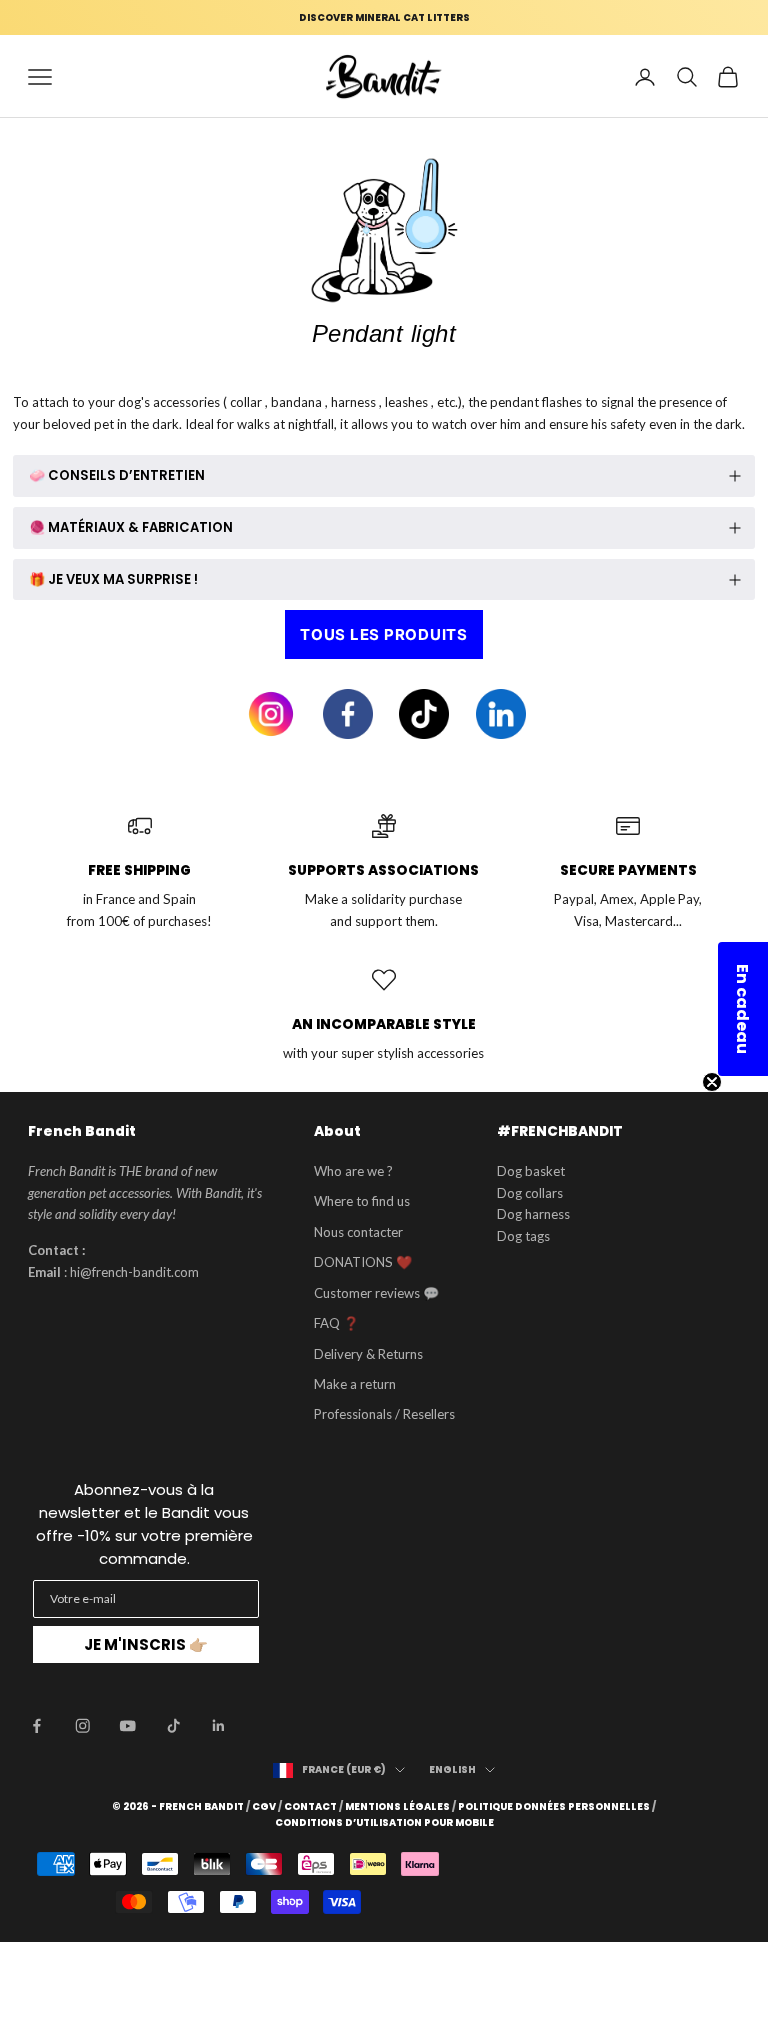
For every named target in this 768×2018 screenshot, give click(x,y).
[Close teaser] (712, 1082)
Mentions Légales (397, 1807)
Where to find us (362, 1201)
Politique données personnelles (554, 1807)
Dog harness (533, 1214)
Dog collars (530, 1193)
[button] (743, 1009)
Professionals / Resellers (384, 1414)
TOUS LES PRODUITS (384, 634)
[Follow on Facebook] (37, 1726)
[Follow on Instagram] (83, 1726)
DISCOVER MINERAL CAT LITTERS (384, 17)
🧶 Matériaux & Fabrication (131, 527)
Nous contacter (358, 1232)
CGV (264, 1807)
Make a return (355, 1384)
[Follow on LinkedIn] (219, 1726)
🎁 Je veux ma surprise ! (113, 579)
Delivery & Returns (368, 1354)
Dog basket (531, 1171)
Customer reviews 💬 (376, 1293)
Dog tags (523, 1236)
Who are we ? (353, 1171)
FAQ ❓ (336, 1323)
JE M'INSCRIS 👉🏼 (146, 1644)
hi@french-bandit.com (134, 1272)
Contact (310, 1807)
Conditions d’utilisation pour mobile (384, 1823)
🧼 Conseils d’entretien (117, 475)
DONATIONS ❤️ (363, 1262)
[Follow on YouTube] (128, 1726)
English (452, 1769)
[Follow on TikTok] (174, 1726)
